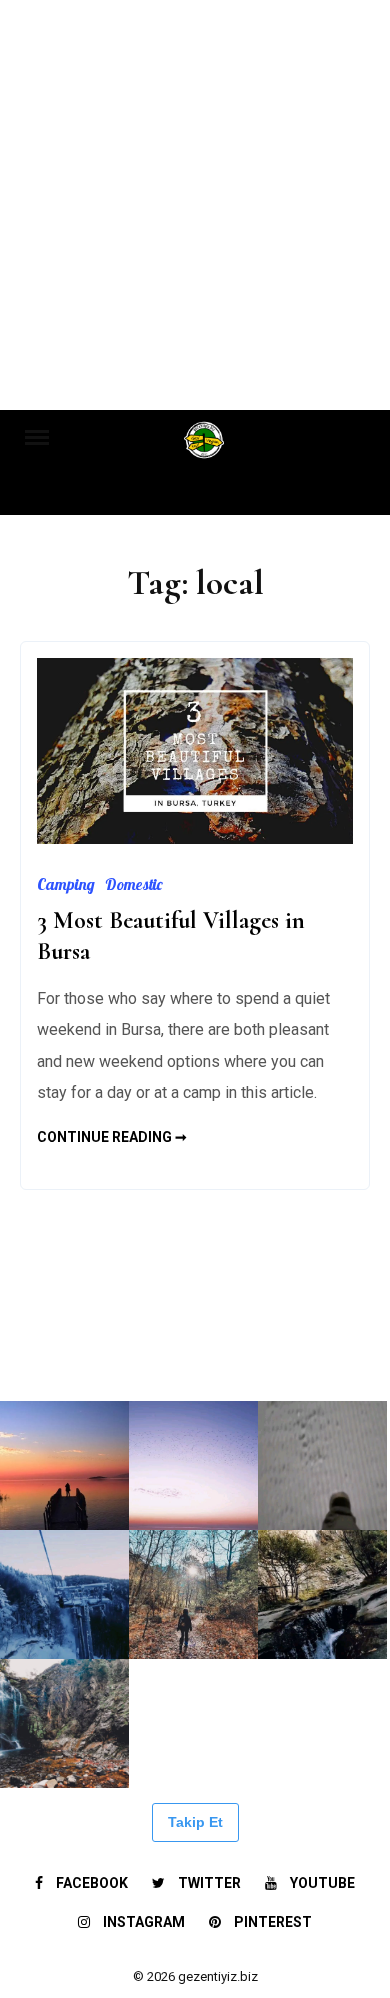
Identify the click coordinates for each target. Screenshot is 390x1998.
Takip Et (195, 1822)
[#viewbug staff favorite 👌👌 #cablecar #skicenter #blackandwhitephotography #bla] (193, 1336)
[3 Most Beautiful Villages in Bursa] (195, 838)
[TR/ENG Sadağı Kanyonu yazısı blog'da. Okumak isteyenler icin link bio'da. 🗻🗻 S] (193, 1594)
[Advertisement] (195, 205)
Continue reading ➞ (112, 1137)
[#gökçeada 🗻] (64, 1336)
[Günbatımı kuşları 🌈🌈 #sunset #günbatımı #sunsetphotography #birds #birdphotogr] (193, 1465)
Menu (46, 436)
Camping (66, 884)
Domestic (133, 884)
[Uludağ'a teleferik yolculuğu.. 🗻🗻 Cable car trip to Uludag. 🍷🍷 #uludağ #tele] (64, 1594)
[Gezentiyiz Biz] (204, 446)
